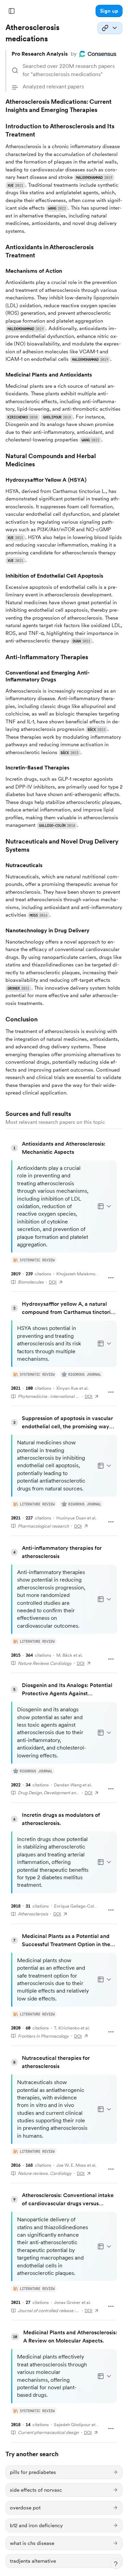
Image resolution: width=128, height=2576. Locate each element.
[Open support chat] (116, 2564)
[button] (109, 11)
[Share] (110, 28)
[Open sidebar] (12, 11)
